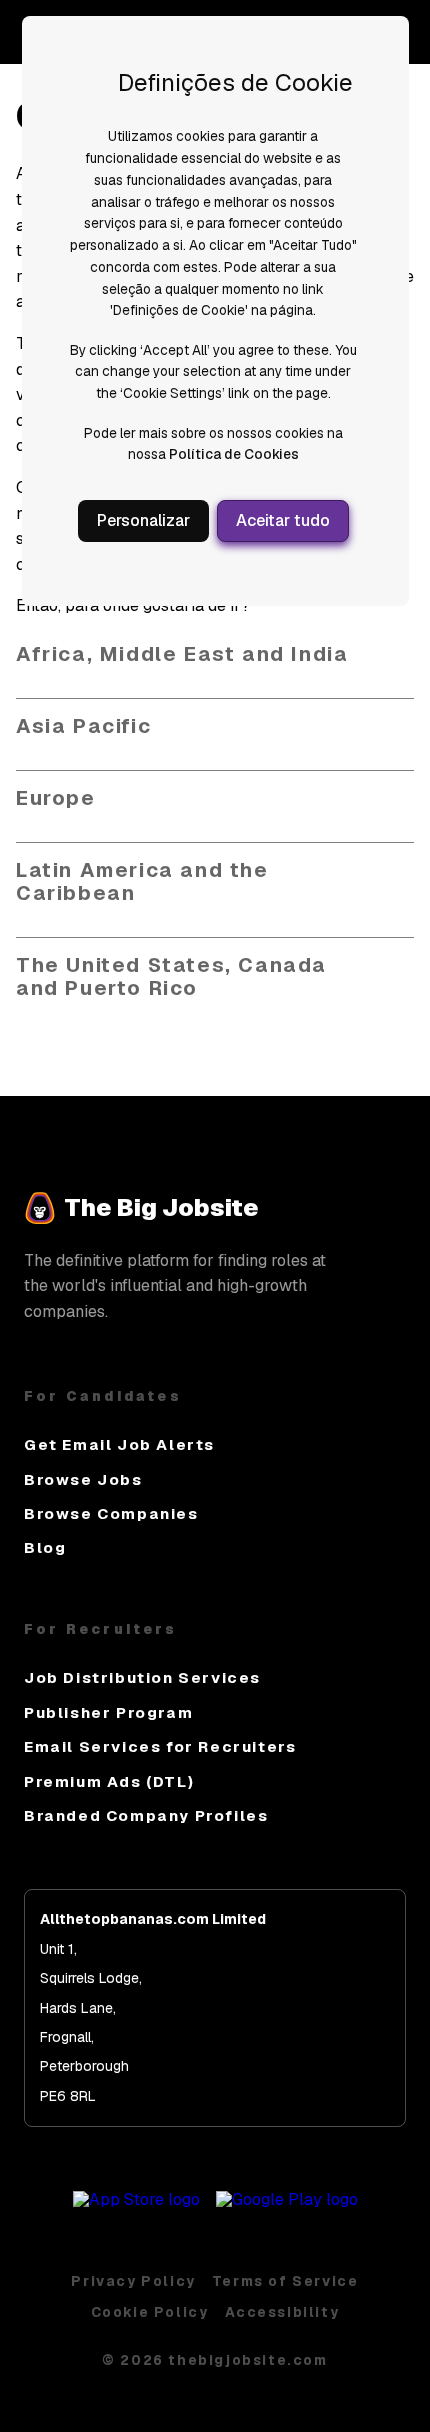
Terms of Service (285, 2281)
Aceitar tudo (283, 520)
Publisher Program (108, 1712)
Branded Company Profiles (146, 1815)
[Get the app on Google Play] (287, 2199)
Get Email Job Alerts (119, 1444)
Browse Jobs (83, 1479)
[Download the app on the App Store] (136, 2199)
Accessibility (282, 2312)
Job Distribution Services (142, 1677)
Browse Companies (111, 1513)
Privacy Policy (133, 2281)
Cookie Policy (150, 2312)
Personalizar (143, 520)
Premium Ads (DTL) (109, 1781)
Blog (45, 1547)
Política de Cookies (234, 454)
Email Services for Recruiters (160, 1746)
